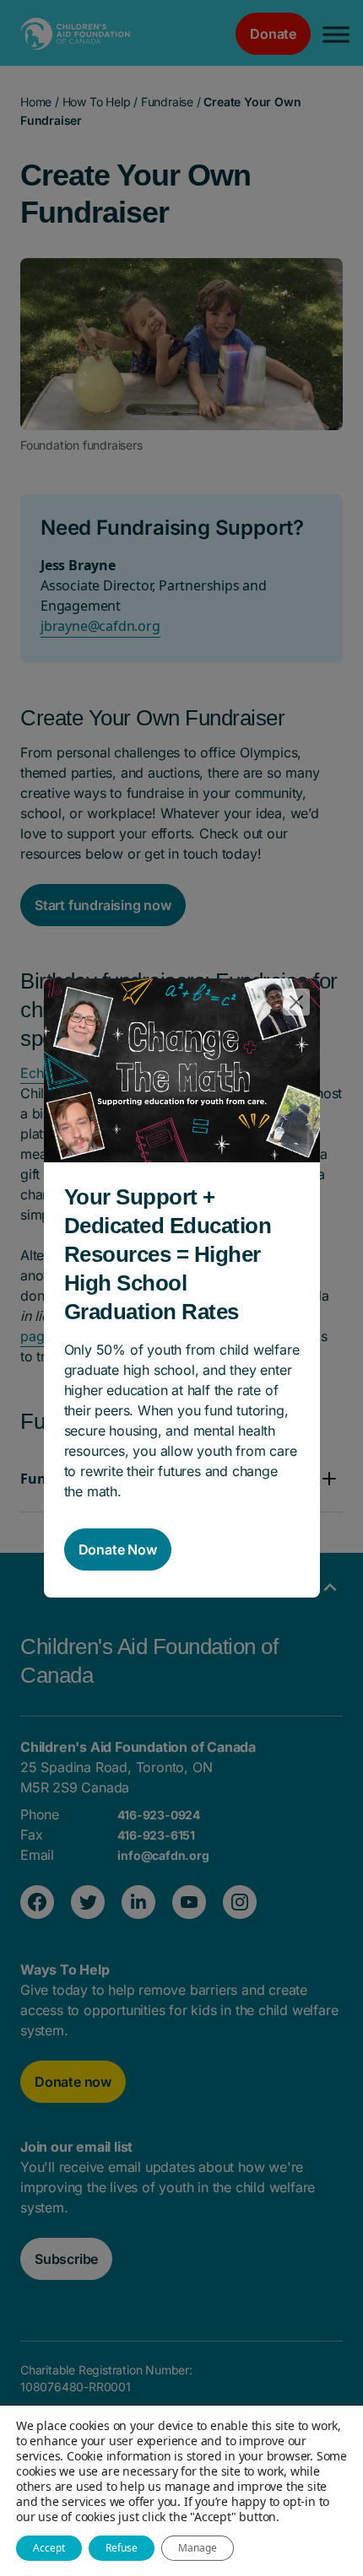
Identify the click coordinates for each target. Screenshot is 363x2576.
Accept (49, 2548)
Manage (198, 2548)
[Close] (296, 1002)
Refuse (122, 2548)
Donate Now (118, 1549)
